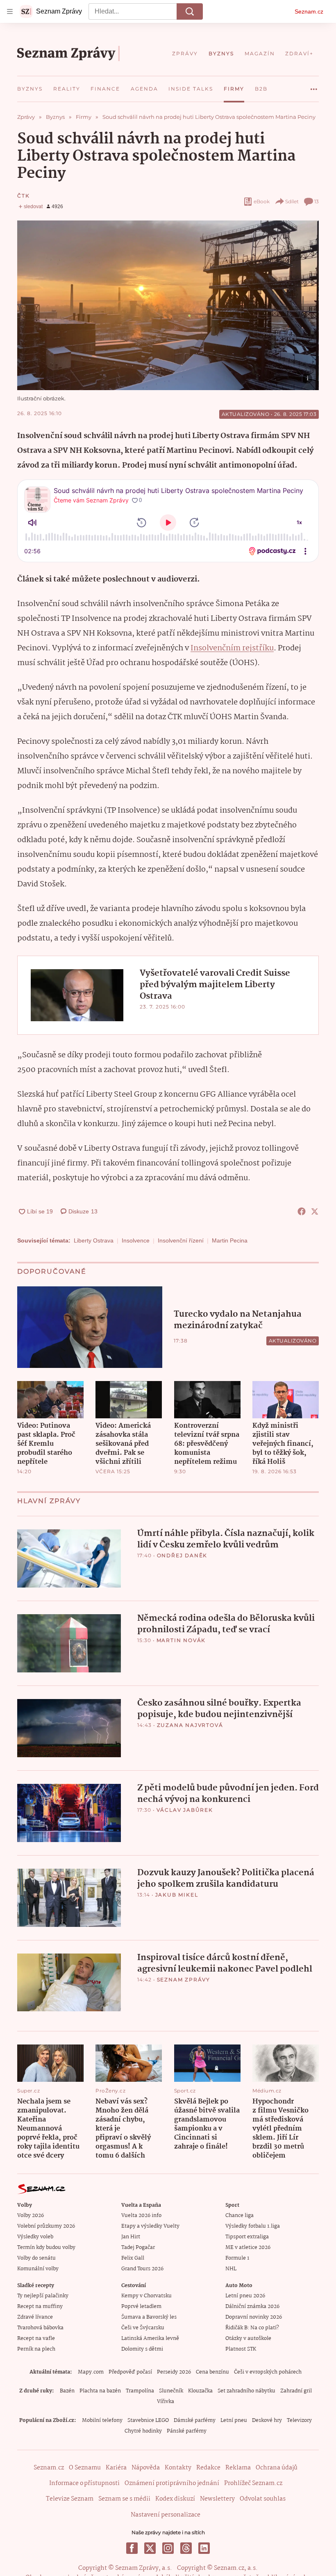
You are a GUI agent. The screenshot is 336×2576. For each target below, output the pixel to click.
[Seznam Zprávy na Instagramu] (168, 2548)
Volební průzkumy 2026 (46, 2226)
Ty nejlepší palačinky (43, 2296)
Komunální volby (38, 2269)
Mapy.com (91, 2372)
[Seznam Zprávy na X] (150, 2548)
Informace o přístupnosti (84, 2483)
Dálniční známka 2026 (252, 2307)
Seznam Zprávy (184, 1980)
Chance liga (240, 2216)
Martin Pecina (230, 1240)
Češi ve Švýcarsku (143, 2328)
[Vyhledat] (190, 11)
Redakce (208, 2468)
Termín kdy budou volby (46, 2248)
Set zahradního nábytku (246, 2391)
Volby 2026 (31, 2216)
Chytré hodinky (143, 2431)
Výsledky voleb (35, 2237)
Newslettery (217, 2499)
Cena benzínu (212, 2372)
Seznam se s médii (124, 2499)
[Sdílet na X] (315, 1211)
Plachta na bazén (100, 2391)
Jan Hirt (131, 2237)
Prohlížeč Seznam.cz (253, 2483)
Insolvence (136, 1240)
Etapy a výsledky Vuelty (150, 2226)
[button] (168, 305)
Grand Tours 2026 (142, 2269)
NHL (231, 2269)
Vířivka (166, 2402)
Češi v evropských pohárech (268, 2372)
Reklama (238, 2468)
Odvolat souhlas (263, 2499)
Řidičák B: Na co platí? (252, 2328)
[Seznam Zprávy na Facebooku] (132, 2548)
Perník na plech (36, 2349)
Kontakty (178, 2468)
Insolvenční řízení (181, 1240)
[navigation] (10, 11)
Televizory (299, 2420)
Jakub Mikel (177, 1895)
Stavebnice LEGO (148, 2420)
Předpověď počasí (130, 2372)
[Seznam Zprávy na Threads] (186, 2548)
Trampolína (140, 2391)
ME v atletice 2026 (248, 2248)
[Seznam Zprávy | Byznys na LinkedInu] (204, 2548)
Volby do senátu (36, 2258)
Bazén (67, 2391)
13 (317, 201)
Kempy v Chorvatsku (146, 2296)
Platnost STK (241, 2349)
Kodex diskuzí (175, 2499)
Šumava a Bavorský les (149, 2317)
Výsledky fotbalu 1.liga (253, 2226)
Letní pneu (234, 2420)
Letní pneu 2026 (245, 2296)
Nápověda (146, 2468)
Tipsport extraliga (247, 2237)
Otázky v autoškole (248, 2339)
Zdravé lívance (35, 2317)
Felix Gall (133, 2258)
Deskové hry (267, 2420)
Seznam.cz (309, 11)
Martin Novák (181, 1640)
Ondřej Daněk (182, 1555)
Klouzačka (200, 2391)
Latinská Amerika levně (150, 2339)
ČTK (23, 196)
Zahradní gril (296, 2391)
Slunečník (171, 2391)
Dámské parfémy (195, 2420)
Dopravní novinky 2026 (254, 2317)
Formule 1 (237, 2258)
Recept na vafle (36, 2339)
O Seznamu (85, 2468)
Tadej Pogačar (138, 2248)
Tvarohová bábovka (40, 2328)
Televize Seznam (70, 2499)
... (314, 86)
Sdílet (292, 201)
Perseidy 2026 (174, 2372)
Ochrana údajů (277, 2468)
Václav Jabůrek (185, 1810)
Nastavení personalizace (166, 2515)
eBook (262, 201)
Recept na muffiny (40, 2307)
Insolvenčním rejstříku (232, 648)
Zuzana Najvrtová (190, 1725)
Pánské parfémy (187, 2431)
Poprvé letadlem (141, 2307)
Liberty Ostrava (94, 1240)
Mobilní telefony (102, 2420)
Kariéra (116, 2468)
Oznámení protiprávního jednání (172, 2483)
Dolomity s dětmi (142, 2349)
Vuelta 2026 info (141, 2216)
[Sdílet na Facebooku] (302, 1211)
